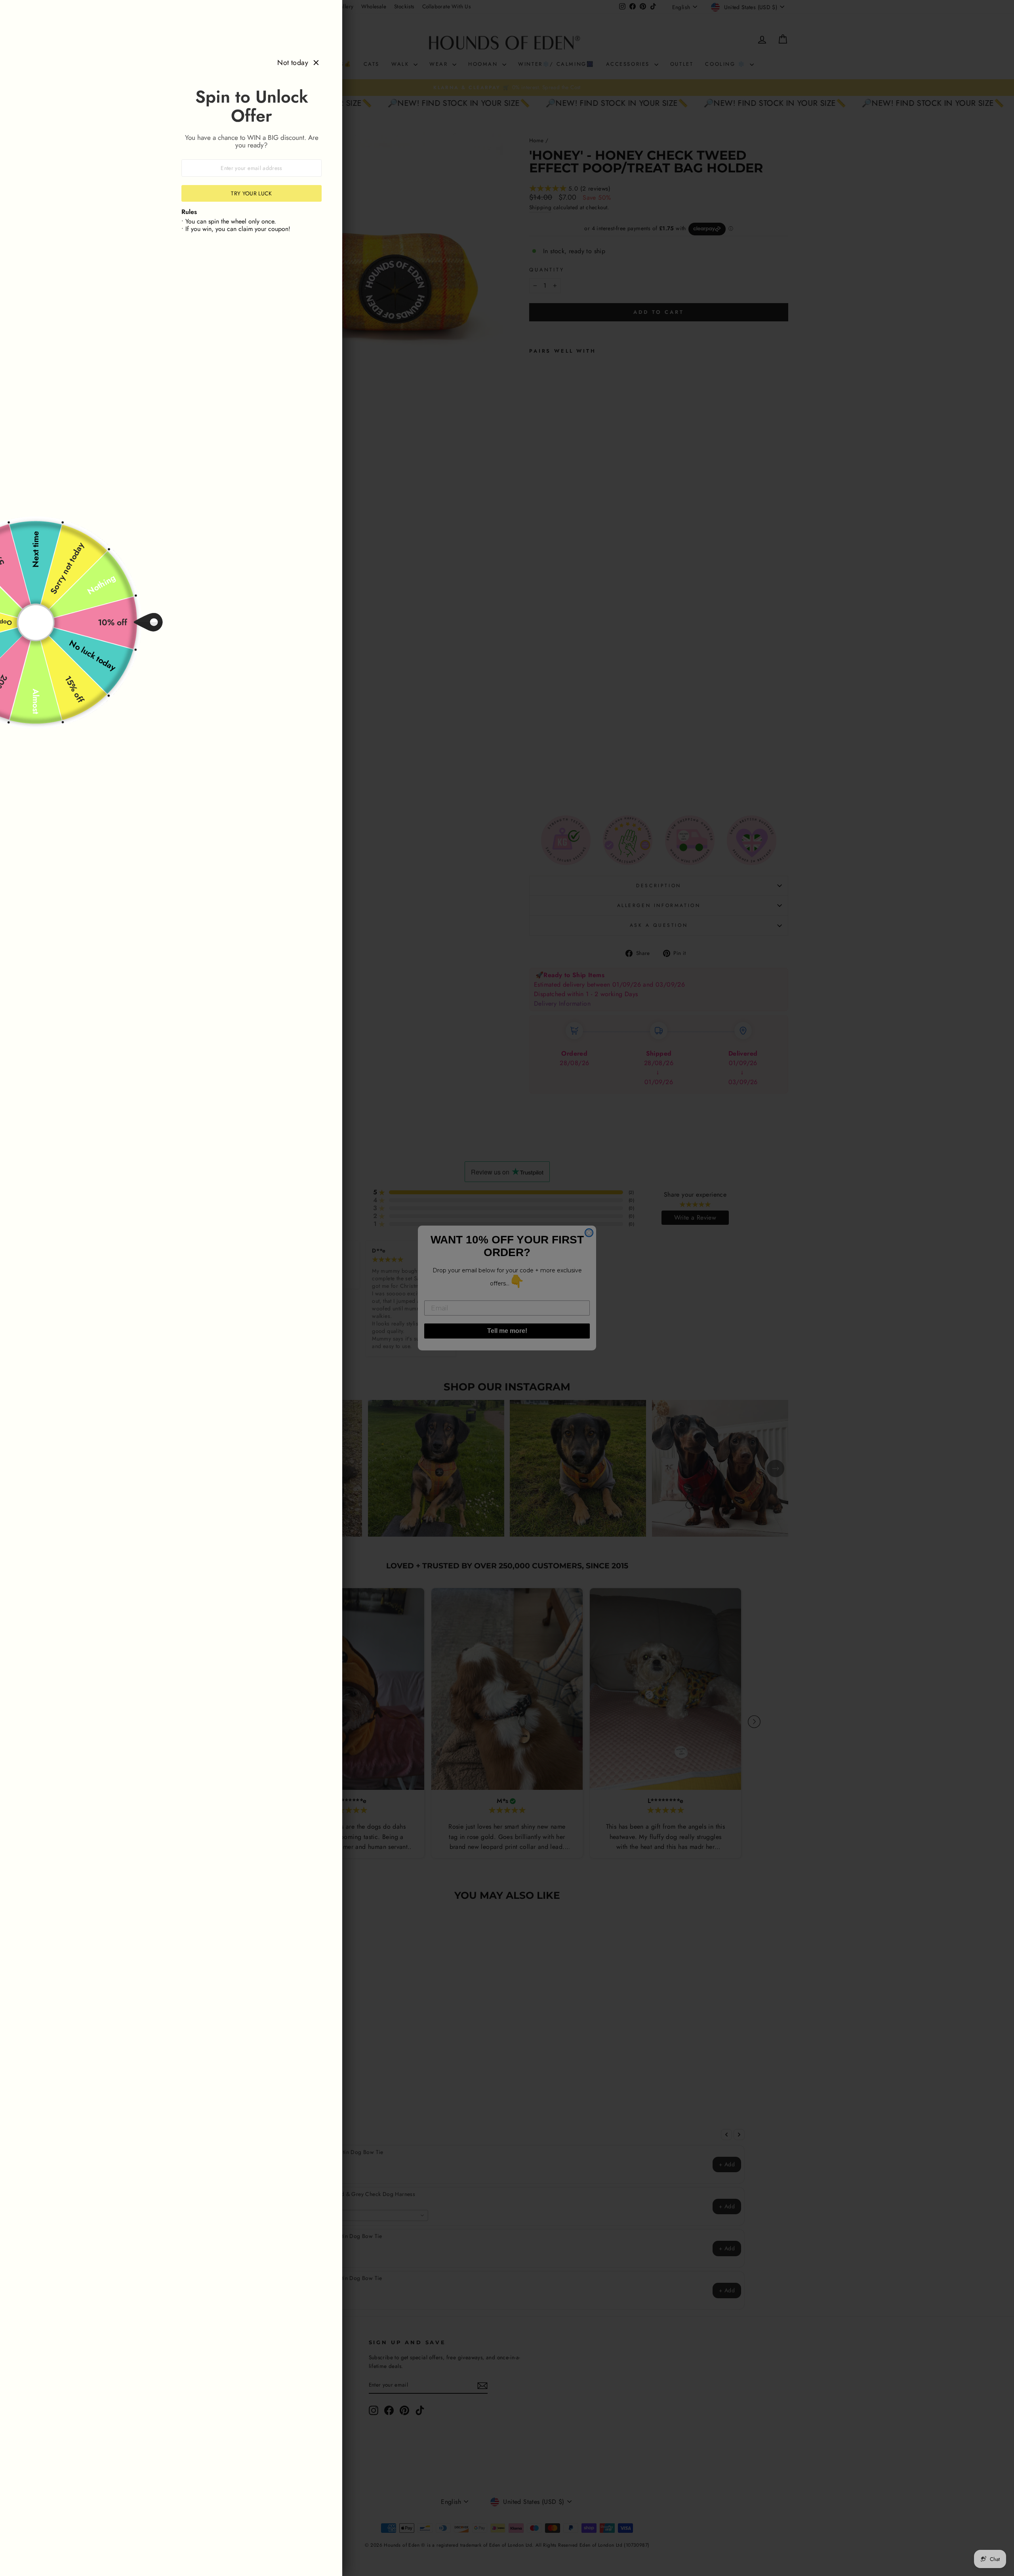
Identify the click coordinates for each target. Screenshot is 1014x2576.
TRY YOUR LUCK (252, 193)
